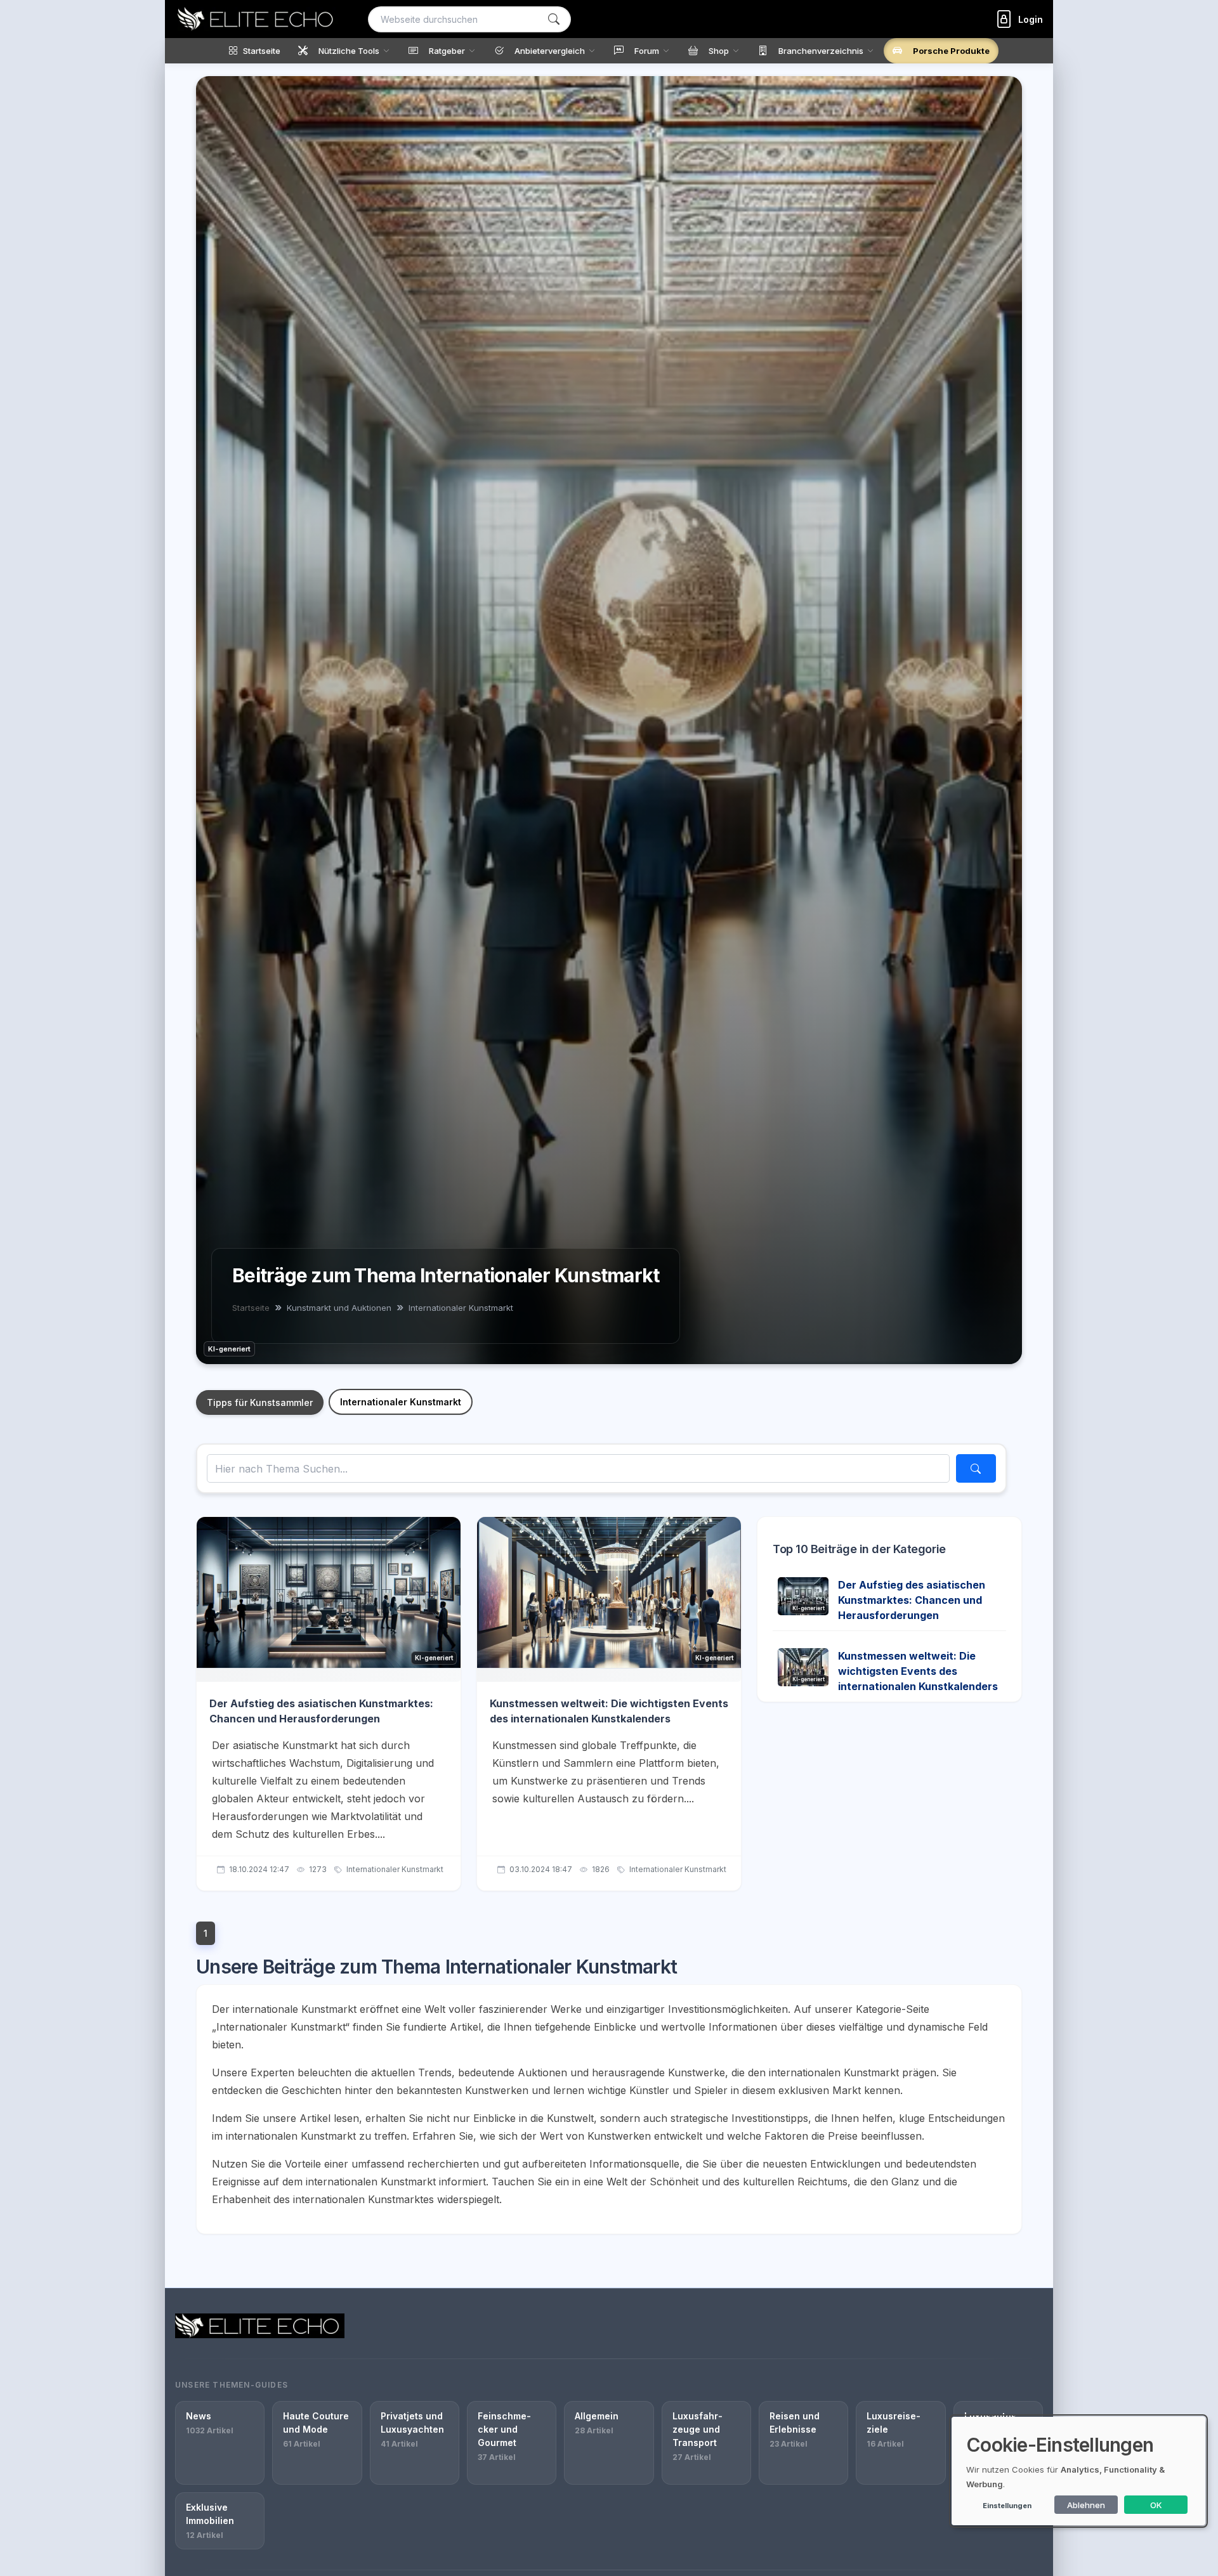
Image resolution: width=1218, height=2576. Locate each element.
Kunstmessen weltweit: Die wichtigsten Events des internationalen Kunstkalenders (918, 1671)
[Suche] (554, 19)
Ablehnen (1086, 2505)
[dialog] (1078, 2471)
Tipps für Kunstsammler (260, 1402)
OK (1156, 2505)
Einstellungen (1007, 2506)
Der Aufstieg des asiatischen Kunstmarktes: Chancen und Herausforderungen (912, 1600)
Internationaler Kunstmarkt (401, 1402)
